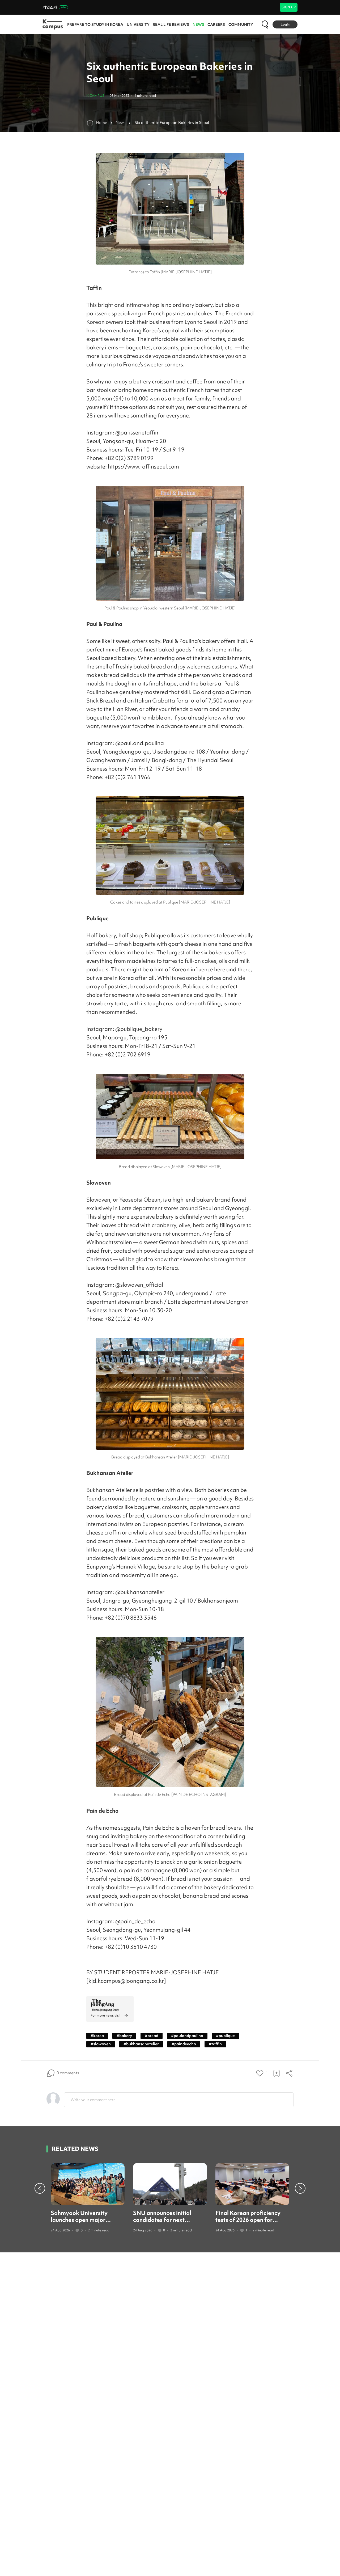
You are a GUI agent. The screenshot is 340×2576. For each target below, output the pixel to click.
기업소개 (50, 7)
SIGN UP (289, 7)
